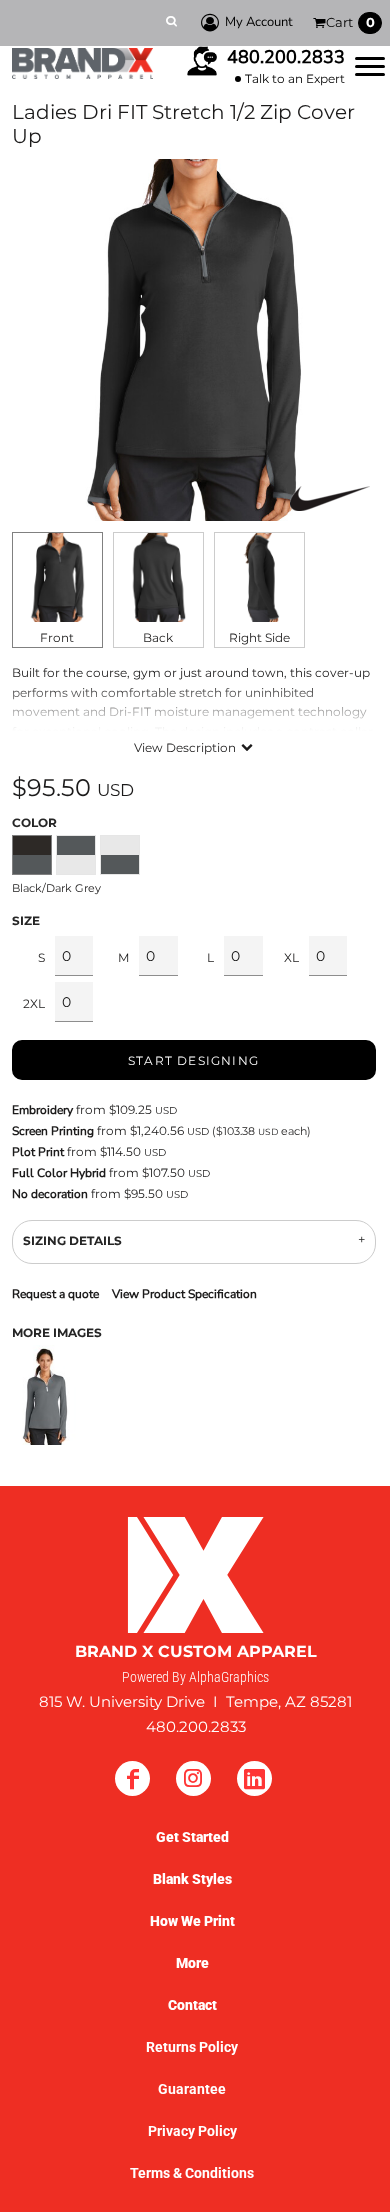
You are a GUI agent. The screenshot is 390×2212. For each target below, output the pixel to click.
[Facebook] (132, 1778)
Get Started (192, 1837)
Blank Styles (192, 1879)
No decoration (50, 1194)
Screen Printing (53, 1131)
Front (57, 637)
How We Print (192, 1921)
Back (158, 637)
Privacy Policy (192, 2131)
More (192, 1963)
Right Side (259, 637)
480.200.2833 (286, 57)
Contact (192, 2005)
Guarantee (192, 2089)
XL (291, 957)
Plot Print (38, 1152)
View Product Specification (184, 1294)
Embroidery (42, 1110)
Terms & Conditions (192, 2173)
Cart (350, 22)
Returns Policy (192, 2047)
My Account (259, 22)
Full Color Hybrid (59, 1173)
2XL (34, 1003)
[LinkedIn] (254, 1778)
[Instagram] (193, 1778)
